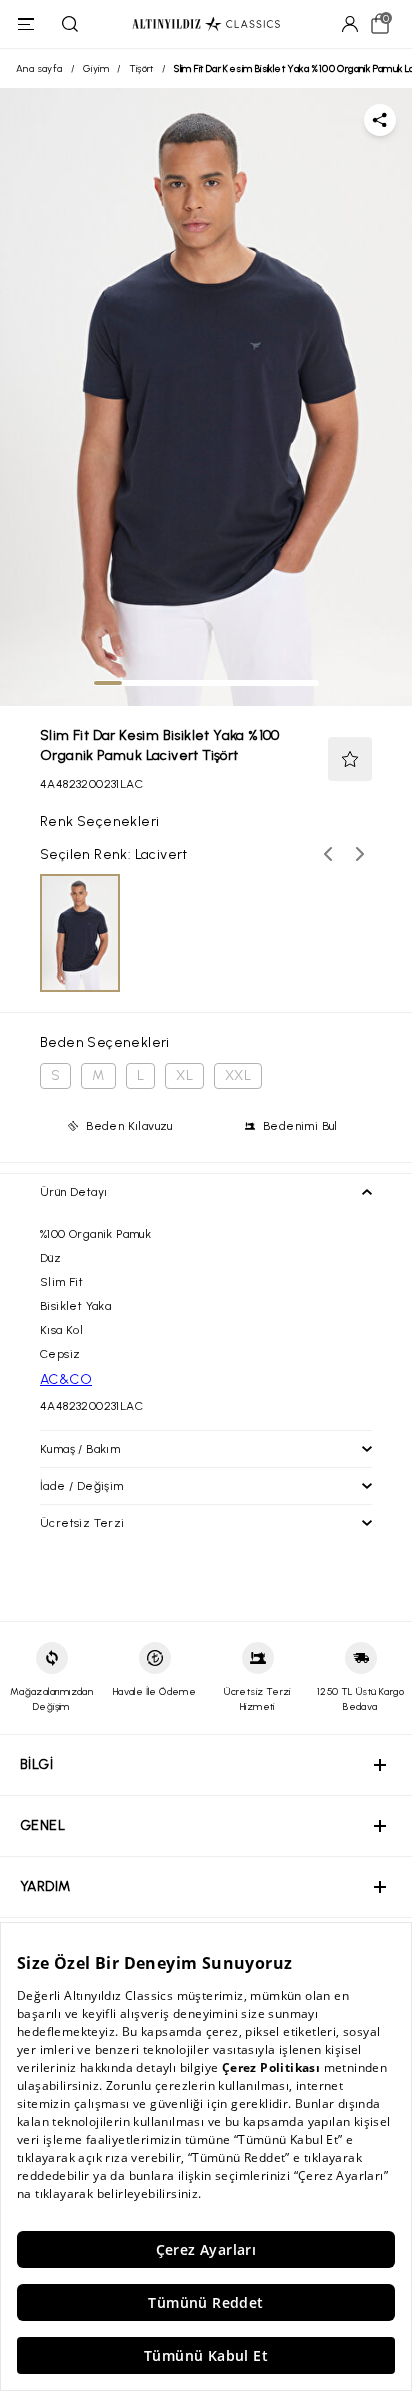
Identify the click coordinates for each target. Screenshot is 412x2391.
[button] (350, 759)
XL (184, 1075)
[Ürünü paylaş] (380, 120)
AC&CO (66, 1379)
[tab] (108, 683)
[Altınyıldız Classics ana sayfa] (206, 24)
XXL (238, 1075)
